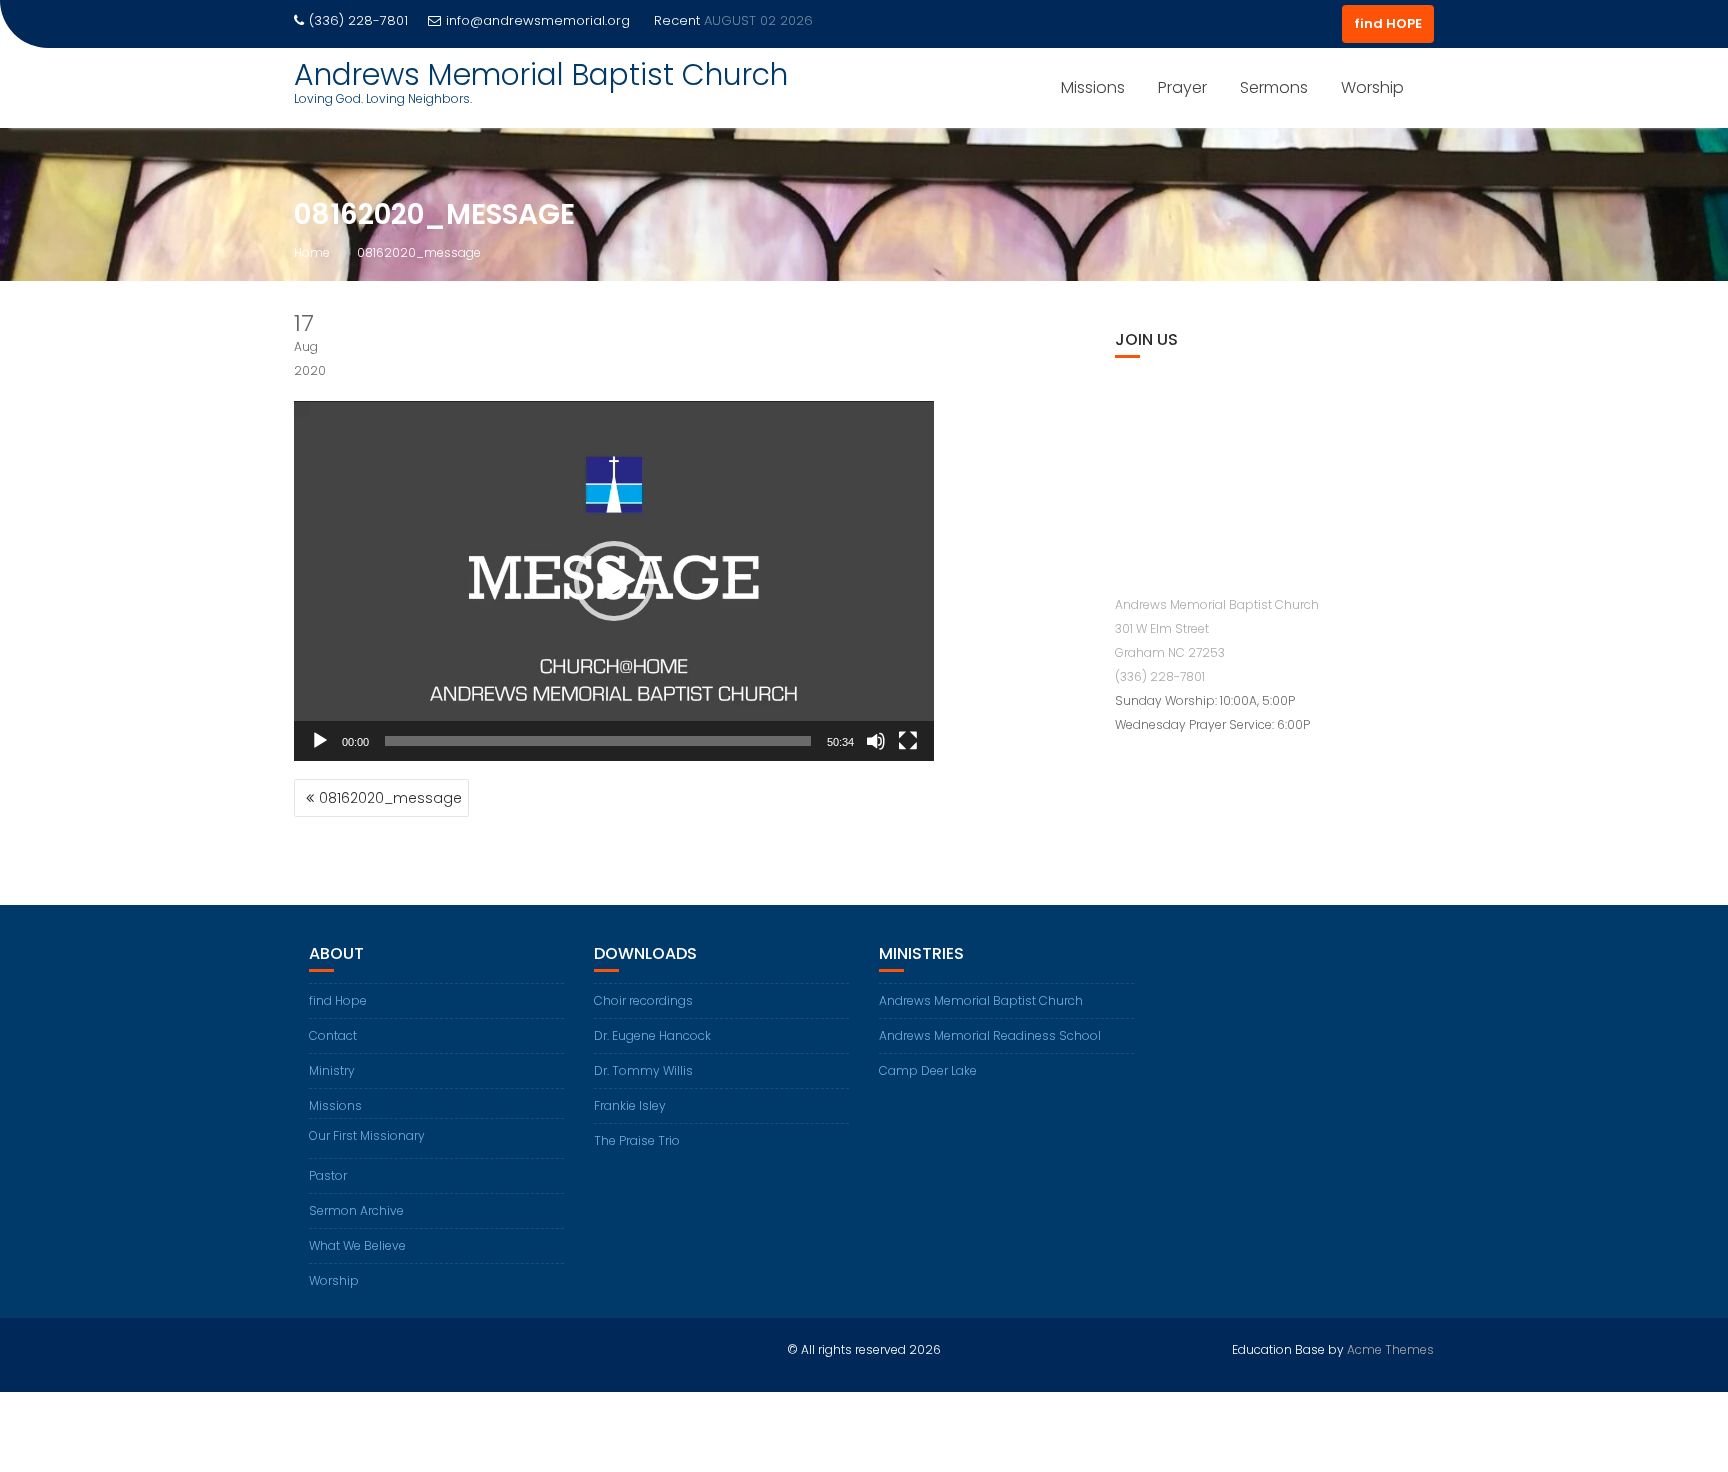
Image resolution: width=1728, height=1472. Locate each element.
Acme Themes (1390, 1349)
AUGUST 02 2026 (758, 20)
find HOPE (1388, 23)
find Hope (338, 1000)
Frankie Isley (630, 1105)
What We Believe (357, 1245)
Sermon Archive (356, 1210)
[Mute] (876, 741)
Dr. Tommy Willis (643, 1070)
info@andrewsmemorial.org (538, 20)
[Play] (320, 741)
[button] (614, 581)
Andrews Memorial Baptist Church (541, 74)
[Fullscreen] (908, 741)
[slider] (598, 741)
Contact (333, 1035)
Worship (1372, 87)
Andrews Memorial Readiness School (990, 1035)
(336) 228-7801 (1160, 676)
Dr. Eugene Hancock (652, 1035)
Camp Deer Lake (928, 1070)
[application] (614, 581)
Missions (1093, 87)
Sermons (1274, 87)
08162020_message (390, 798)
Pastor (328, 1175)
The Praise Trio (637, 1140)
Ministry (332, 1070)
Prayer (1182, 87)
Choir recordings (643, 1000)
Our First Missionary (367, 1135)
